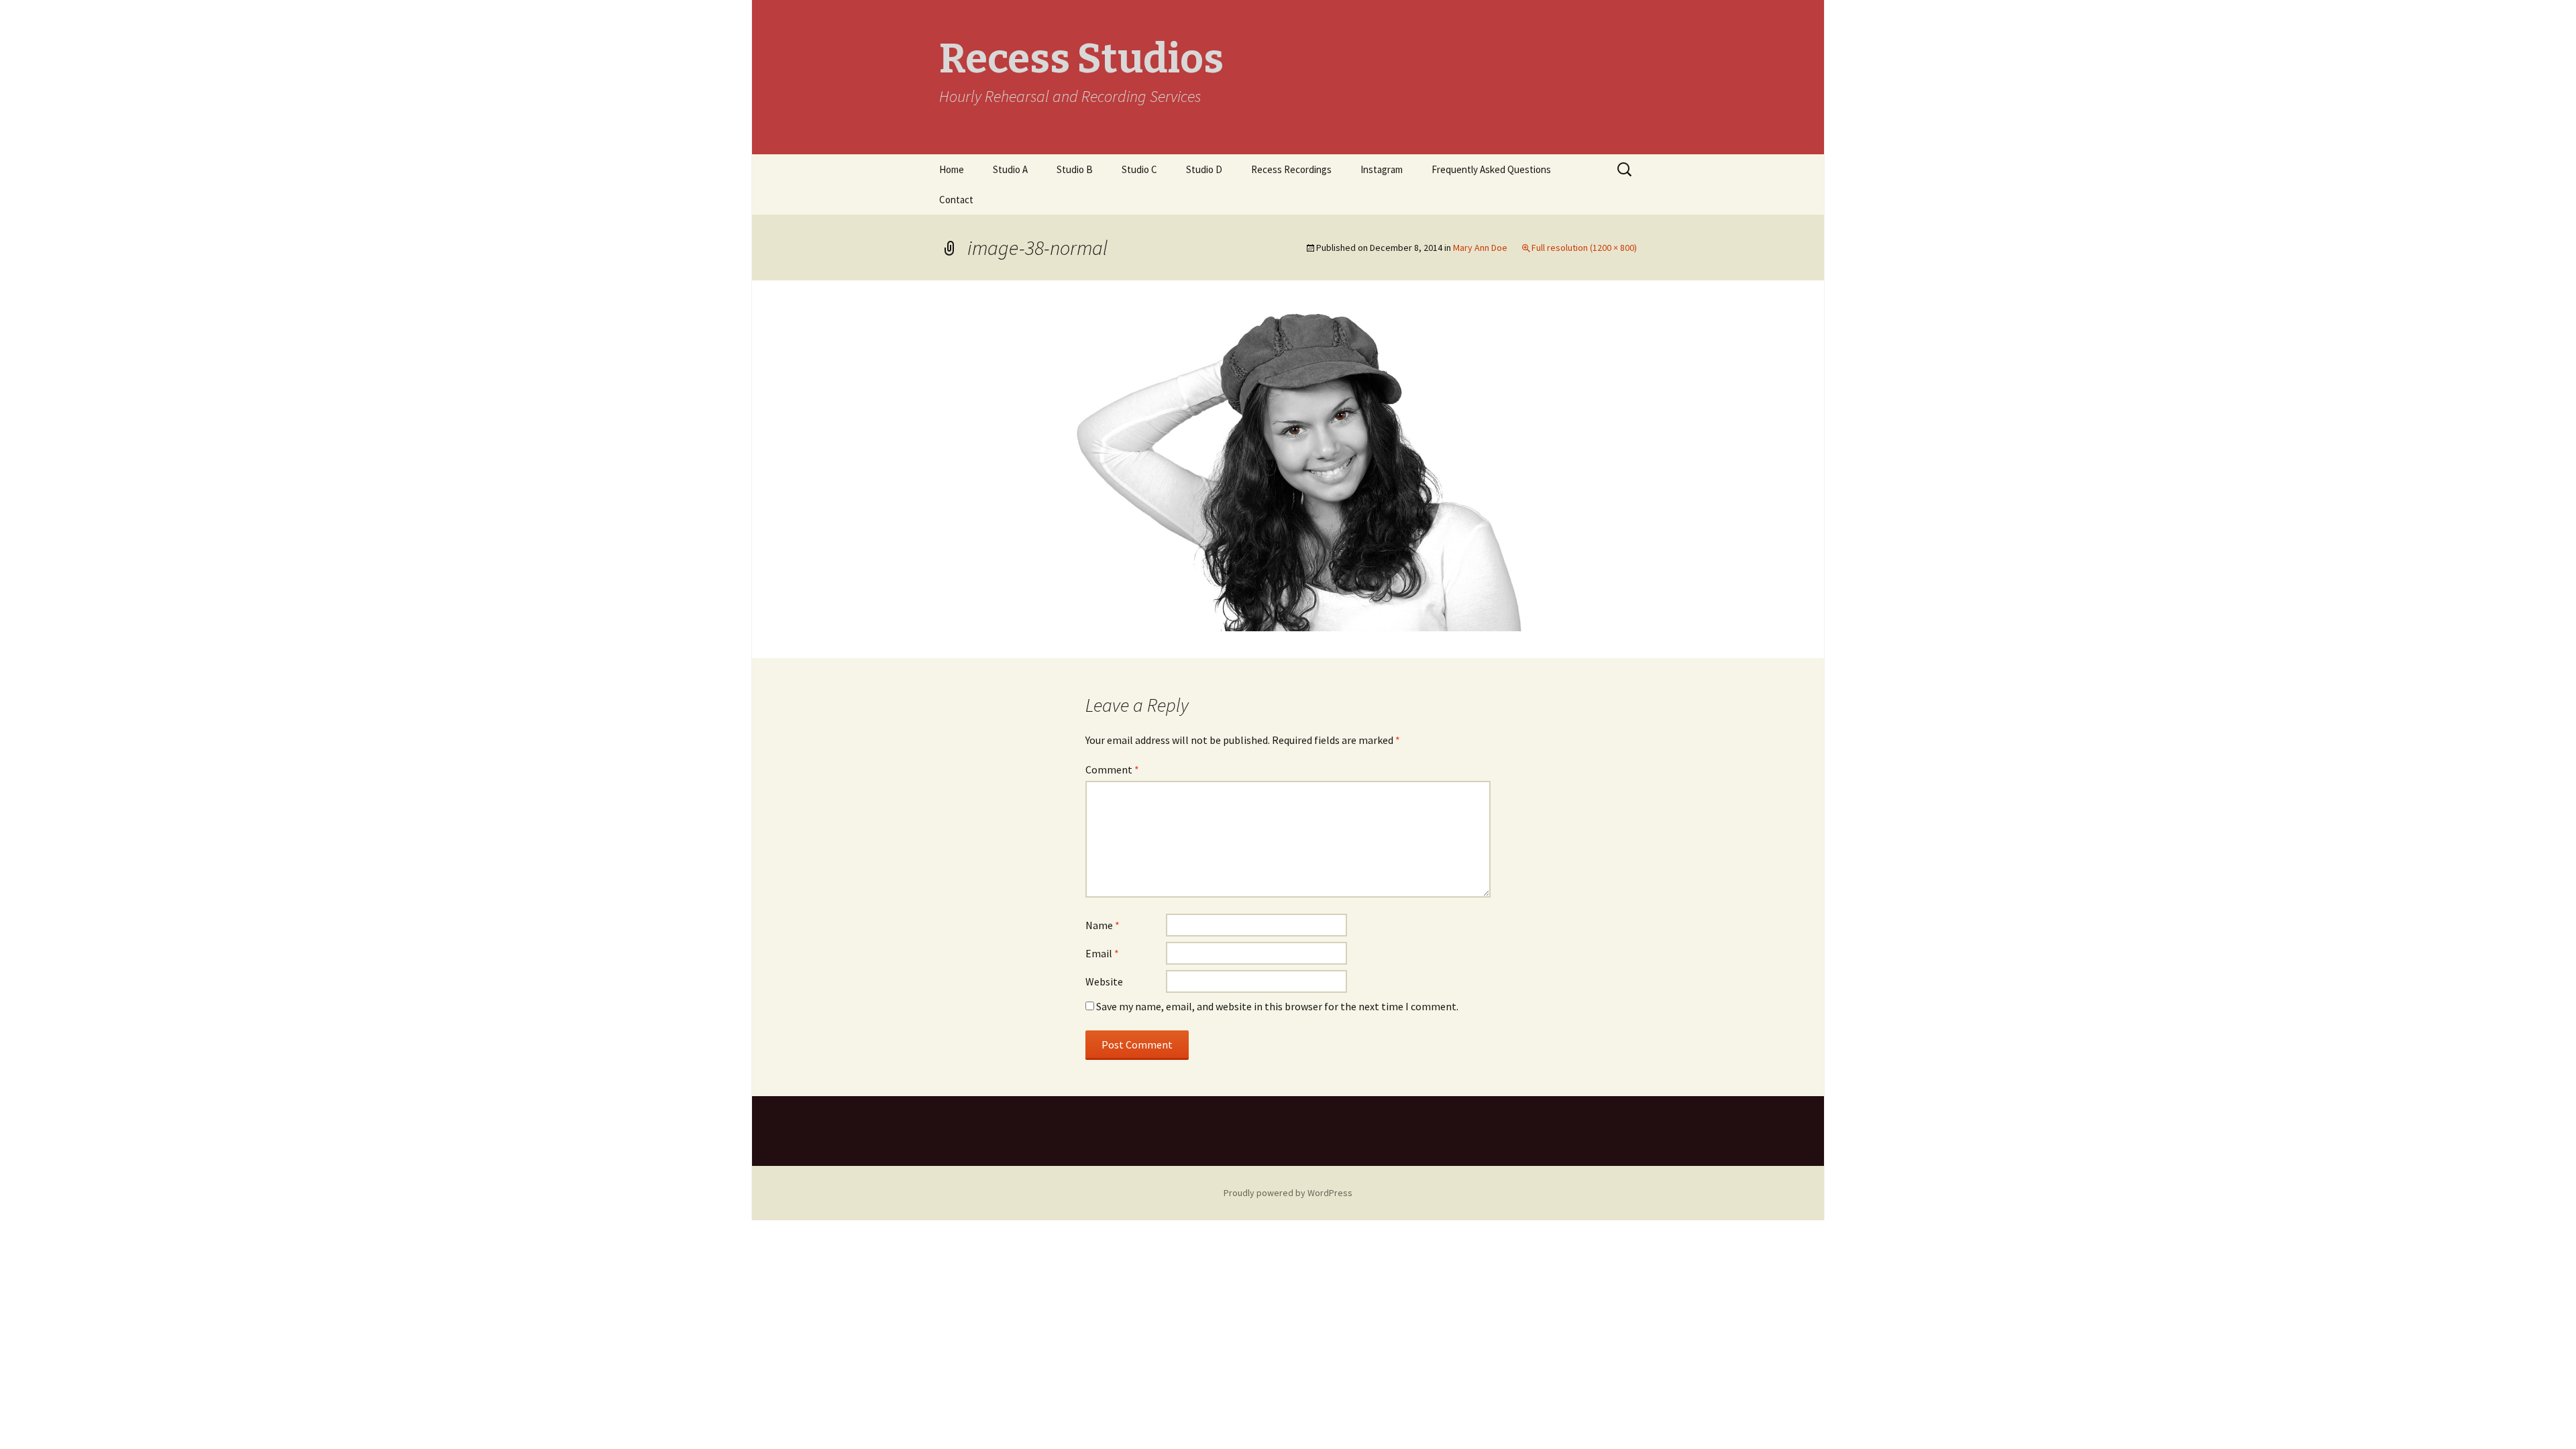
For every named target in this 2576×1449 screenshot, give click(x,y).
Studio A (1010, 169)
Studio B (1075, 169)
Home (952, 169)
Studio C (1139, 169)
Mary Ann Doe (1480, 248)
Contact (956, 200)
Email (1102, 953)
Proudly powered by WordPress (1288, 1193)
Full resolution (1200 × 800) (1584, 248)
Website (1104, 981)
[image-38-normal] (1288, 468)
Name (1103, 925)
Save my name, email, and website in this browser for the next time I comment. (1277, 1006)
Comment (1112, 769)
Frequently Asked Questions (1491, 169)
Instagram (1382, 169)
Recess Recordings (1291, 169)
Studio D (1204, 169)
